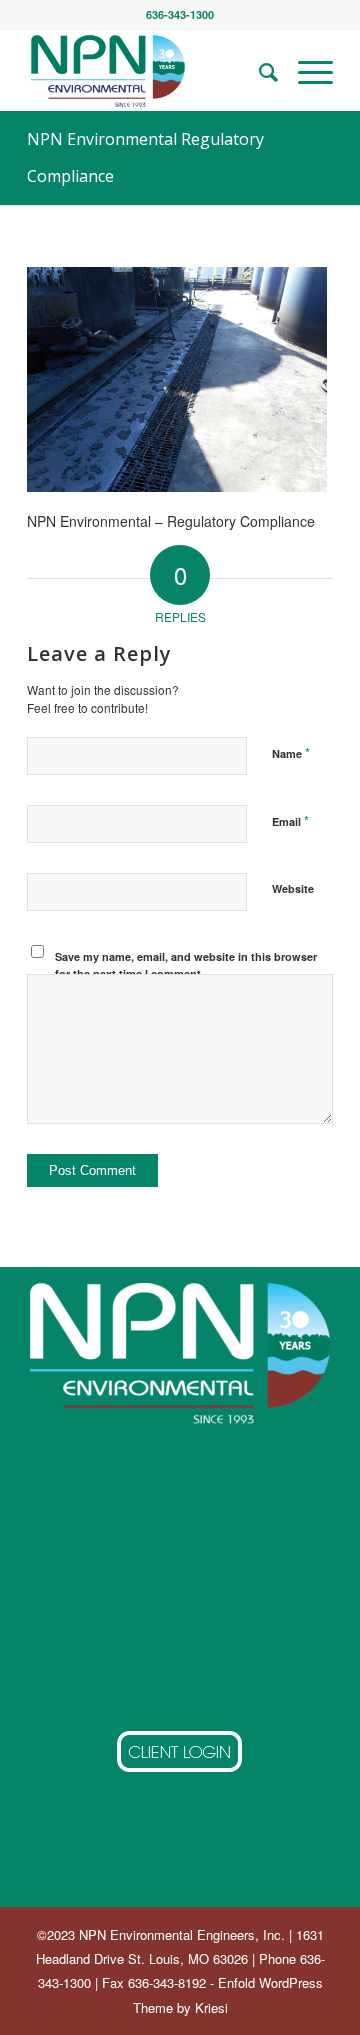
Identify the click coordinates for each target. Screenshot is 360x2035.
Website (293, 888)
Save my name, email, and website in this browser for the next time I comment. (186, 965)
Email (290, 820)
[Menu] (305, 71)
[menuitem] (258, 71)
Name (291, 752)
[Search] (258, 71)
